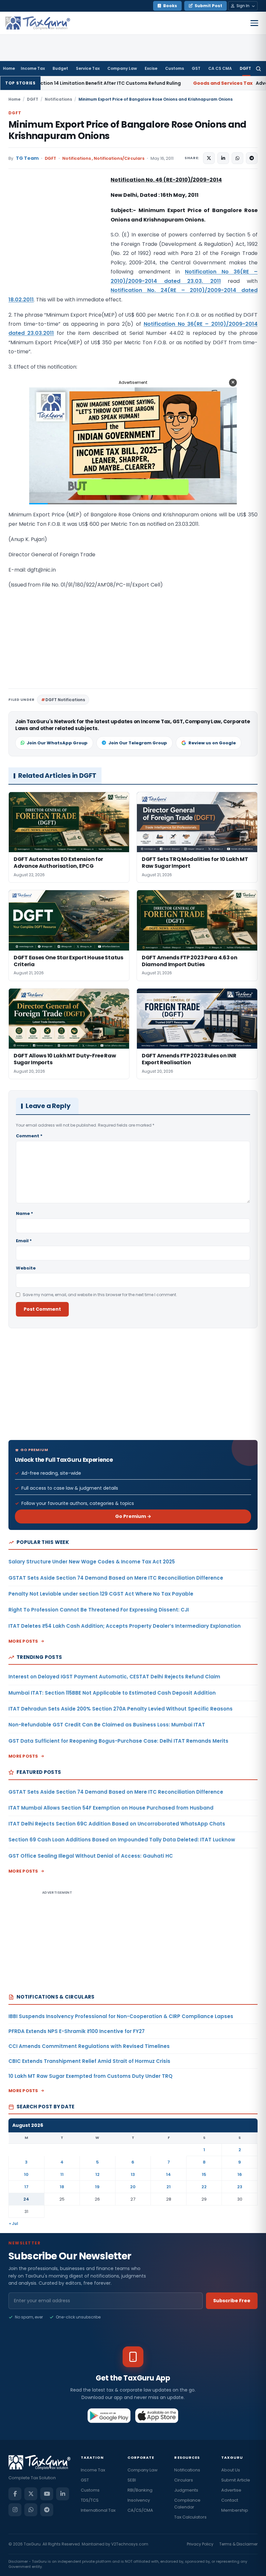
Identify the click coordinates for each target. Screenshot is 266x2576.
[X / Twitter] (31, 2494)
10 (26, 2174)
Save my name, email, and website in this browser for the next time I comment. (100, 1295)
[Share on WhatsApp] (237, 158)
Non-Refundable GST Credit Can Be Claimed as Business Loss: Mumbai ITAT (107, 1725)
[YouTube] (47, 2494)
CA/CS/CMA (140, 2510)
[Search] (258, 69)
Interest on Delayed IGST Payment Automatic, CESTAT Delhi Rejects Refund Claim (114, 1677)
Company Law (122, 68)
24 (26, 2199)
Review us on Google (212, 743)
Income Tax (33, 68)
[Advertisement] (57, 240)
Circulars (184, 2480)
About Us (231, 2470)
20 (133, 2187)
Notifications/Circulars (119, 158)
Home (9, 68)
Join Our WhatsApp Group (57, 743)
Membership (235, 2510)
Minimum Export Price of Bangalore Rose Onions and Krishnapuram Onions (127, 130)
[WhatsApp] (31, 2510)
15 (204, 2174)
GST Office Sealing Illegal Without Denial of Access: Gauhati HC (91, 1856)
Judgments (186, 2490)
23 (240, 2187)
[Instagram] (15, 2510)
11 (62, 2174)
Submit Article (236, 2480)
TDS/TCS (90, 2500)
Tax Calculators (190, 2517)
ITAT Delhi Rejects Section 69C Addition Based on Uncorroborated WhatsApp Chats (117, 1824)
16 (240, 2174)
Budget (60, 68)
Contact (230, 2500)
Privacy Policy (200, 2544)
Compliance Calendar (187, 2504)
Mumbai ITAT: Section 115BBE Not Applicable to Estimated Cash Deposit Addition (112, 1693)
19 (97, 2187)
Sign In (243, 6)
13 (133, 2174)
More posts (23, 1641)
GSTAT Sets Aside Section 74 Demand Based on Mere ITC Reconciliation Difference (116, 1578)
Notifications (58, 99)
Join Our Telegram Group (138, 743)
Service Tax (88, 68)
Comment (29, 1136)
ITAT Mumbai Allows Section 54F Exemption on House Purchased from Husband (111, 1808)
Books (170, 6)
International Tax (98, 2510)
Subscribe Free (232, 2301)
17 (26, 2187)
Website (26, 1268)
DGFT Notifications (65, 700)
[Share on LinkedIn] (223, 158)
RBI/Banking (140, 2490)
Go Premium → (133, 1516)
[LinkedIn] (63, 2494)
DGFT (245, 68)
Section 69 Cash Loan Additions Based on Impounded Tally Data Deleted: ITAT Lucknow (122, 1840)
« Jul (14, 2223)
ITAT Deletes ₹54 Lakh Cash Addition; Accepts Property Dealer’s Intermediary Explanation (125, 1626)
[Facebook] (15, 2494)
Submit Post (208, 6)
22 (204, 2187)
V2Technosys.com (130, 2544)
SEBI (132, 2480)
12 (97, 2174)
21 (169, 2187)
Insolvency (139, 2500)
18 (62, 2187)
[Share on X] (209, 158)
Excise (151, 68)
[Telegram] (47, 2510)
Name (24, 1213)
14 (169, 2174)
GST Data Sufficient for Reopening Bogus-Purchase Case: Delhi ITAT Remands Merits (118, 1741)
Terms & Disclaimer (238, 2544)
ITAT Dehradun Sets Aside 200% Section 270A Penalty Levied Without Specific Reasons (121, 1709)
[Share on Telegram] (252, 158)
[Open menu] (254, 23)
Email (24, 1241)
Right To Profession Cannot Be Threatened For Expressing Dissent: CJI (99, 1610)
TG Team (27, 158)
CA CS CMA (220, 68)
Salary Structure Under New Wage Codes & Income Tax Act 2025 (92, 1562)
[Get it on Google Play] (109, 2416)
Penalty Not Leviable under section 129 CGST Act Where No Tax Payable (101, 1594)
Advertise (231, 2490)
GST (196, 68)
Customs (175, 68)
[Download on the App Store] (157, 2416)
